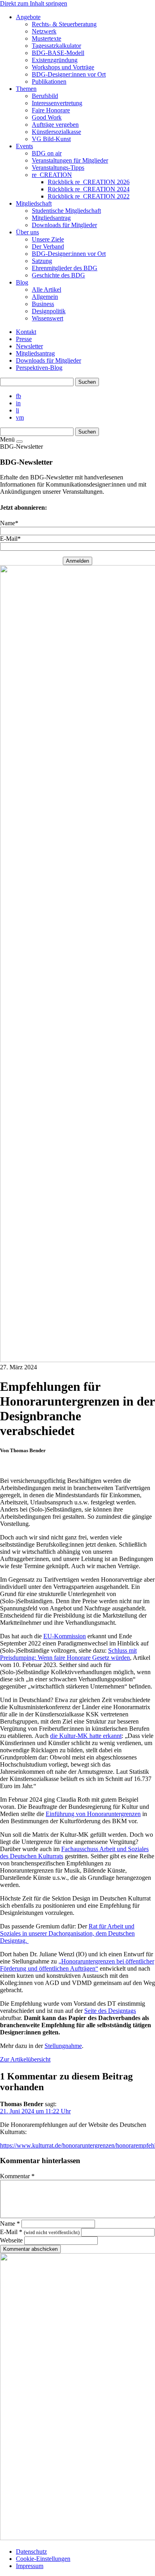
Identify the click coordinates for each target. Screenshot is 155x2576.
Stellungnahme (63, 2046)
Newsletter (29, 346)
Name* (9, 523)
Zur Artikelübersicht (25, 2059)
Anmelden (77, 561)
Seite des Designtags (110, 2011)
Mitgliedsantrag (35, 353)
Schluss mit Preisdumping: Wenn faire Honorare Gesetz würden (68, 1654)
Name (10, 2224)
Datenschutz (31, 2551)
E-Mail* (10, 539)
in (18, 403)
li (17, 410)
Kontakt (26, 332)
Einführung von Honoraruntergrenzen (93, 1814)
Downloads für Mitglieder (48, 360)
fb (18, 396)
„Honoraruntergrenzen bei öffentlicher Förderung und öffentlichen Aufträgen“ (77, 1965)
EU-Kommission (65, 1636)
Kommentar (17, 2176)
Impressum (30, 2566)
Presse (24, 339)
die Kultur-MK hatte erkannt (86, 1736)
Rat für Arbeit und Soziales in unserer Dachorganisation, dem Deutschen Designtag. (67, 1933)
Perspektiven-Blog (39, 368)
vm (20, 417)
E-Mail (40, 2232)
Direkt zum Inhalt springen (34, 3)
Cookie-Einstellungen (43, 2559)
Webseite (11, 2240)
